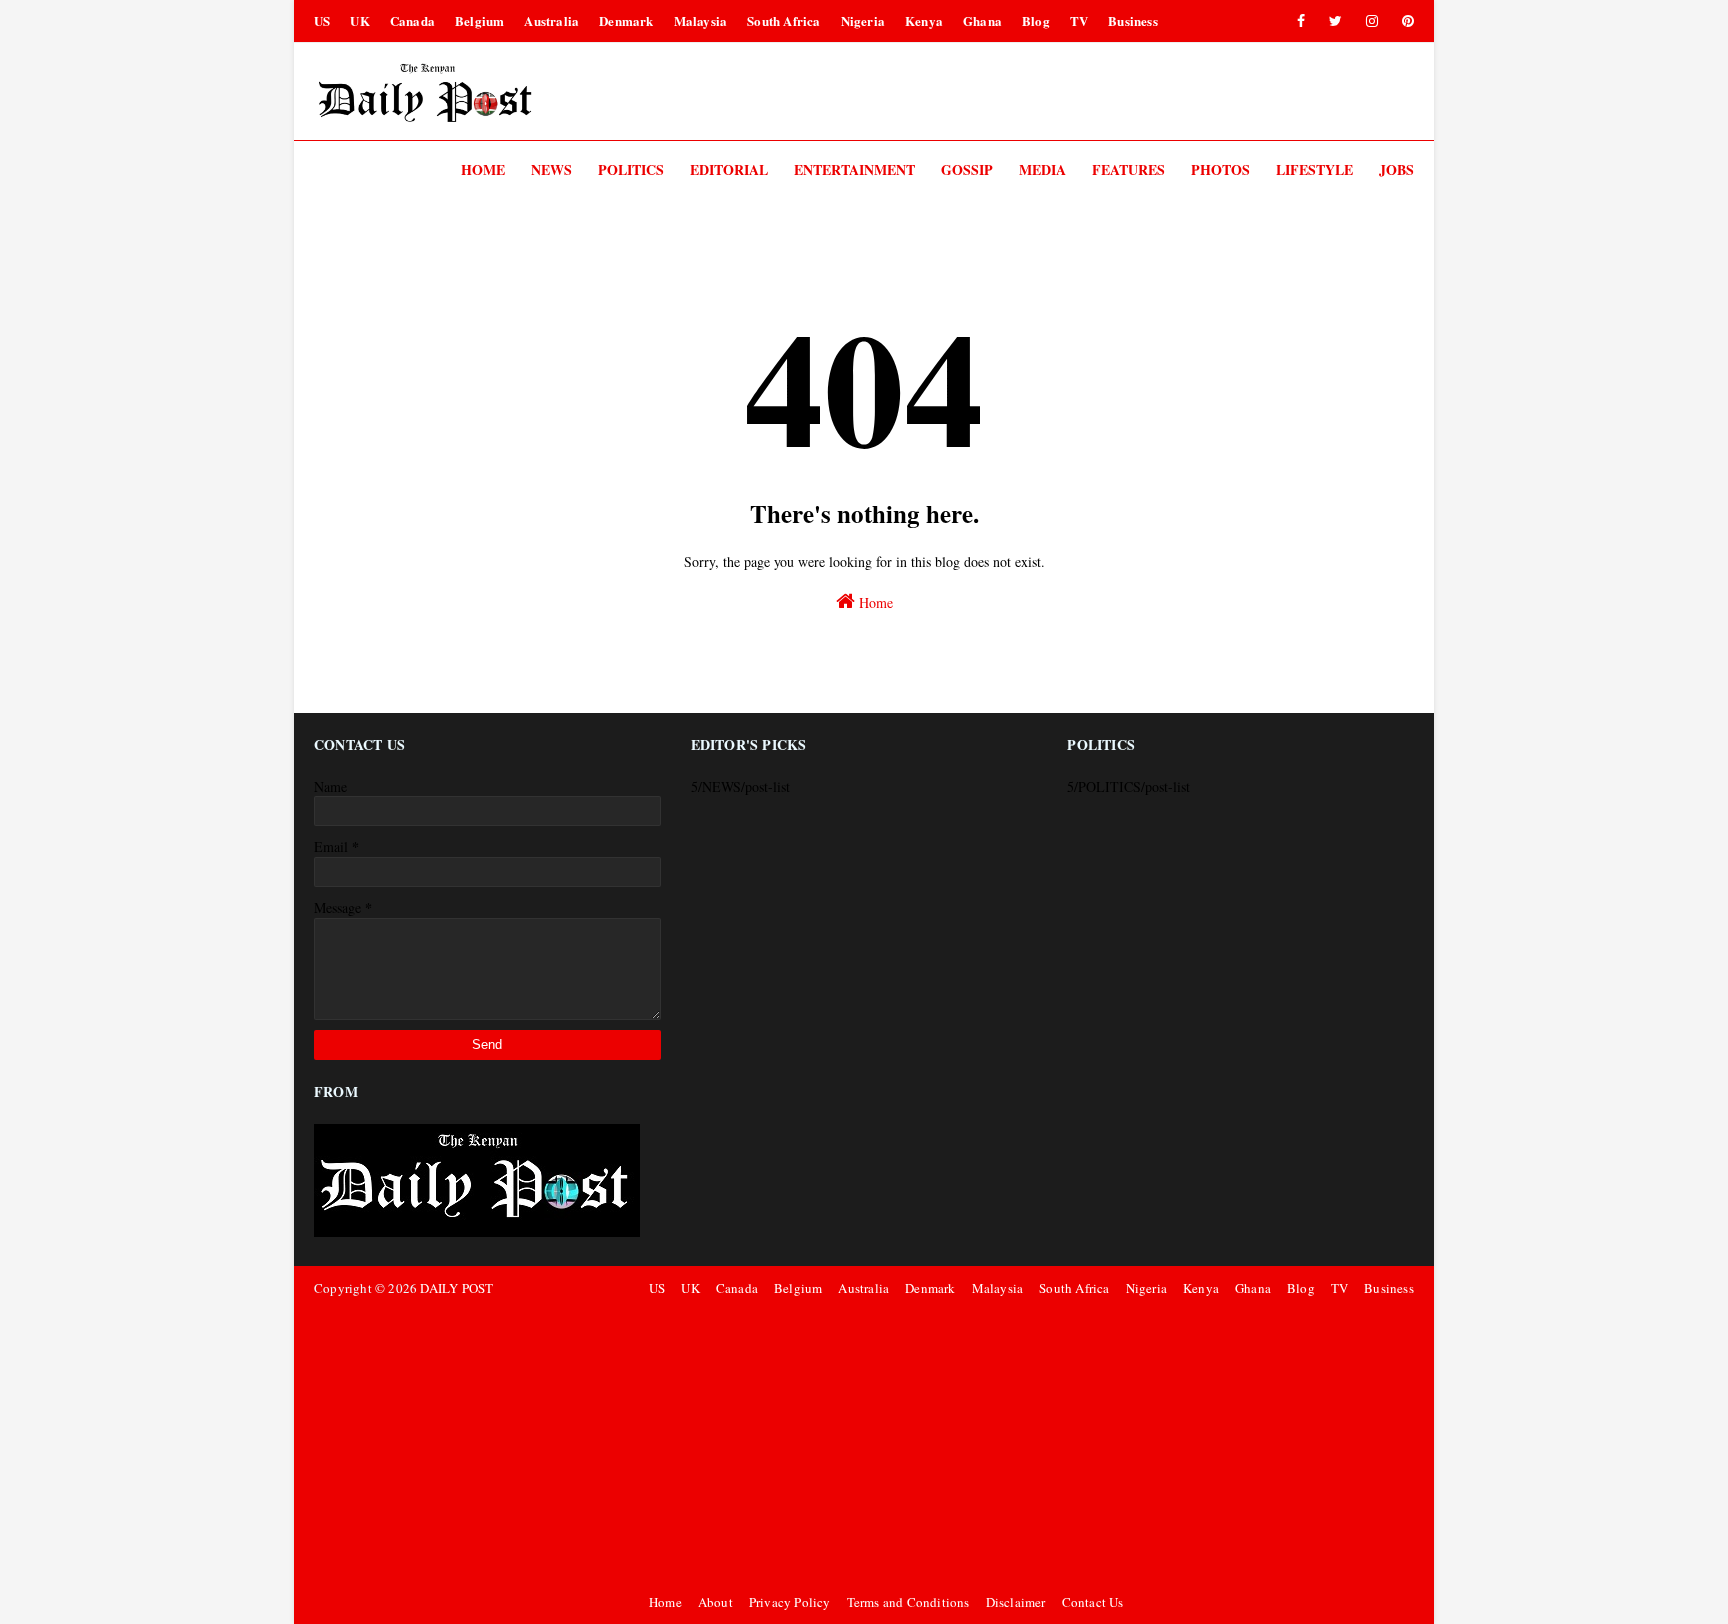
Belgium (479, 20)
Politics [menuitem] (631, 169)
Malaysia (701, 20)
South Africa (783, 20)
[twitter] (1335, 21)
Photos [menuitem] (1220, 169)
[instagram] (1372, 21)
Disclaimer (1016, 1602)
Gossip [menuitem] (967, 169)
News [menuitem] (551, 169)
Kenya (924, 20)
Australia (551, 20)
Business (1133, 20)
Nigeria (863, 20)
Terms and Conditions (908, 1602)
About (715, 1602)
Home (874, 602)
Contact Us (1093, 1602)
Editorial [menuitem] (729, 169)
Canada (412, 20)
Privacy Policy (790, 1602)
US (322, 20)
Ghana (982, 20)
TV (1079, 20)
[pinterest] (1404, 21)
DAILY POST (456, 1288)
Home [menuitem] (483, 169)
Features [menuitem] (1128, 169)
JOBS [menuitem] (1396, 169)
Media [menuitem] (1042, 169)
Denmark (626, 20)
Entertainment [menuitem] (854, 169)
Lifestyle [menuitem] (1314, 169)
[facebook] (1301, 21)
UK (359, 20)
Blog (1036, 20)
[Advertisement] (1028, 1445)
